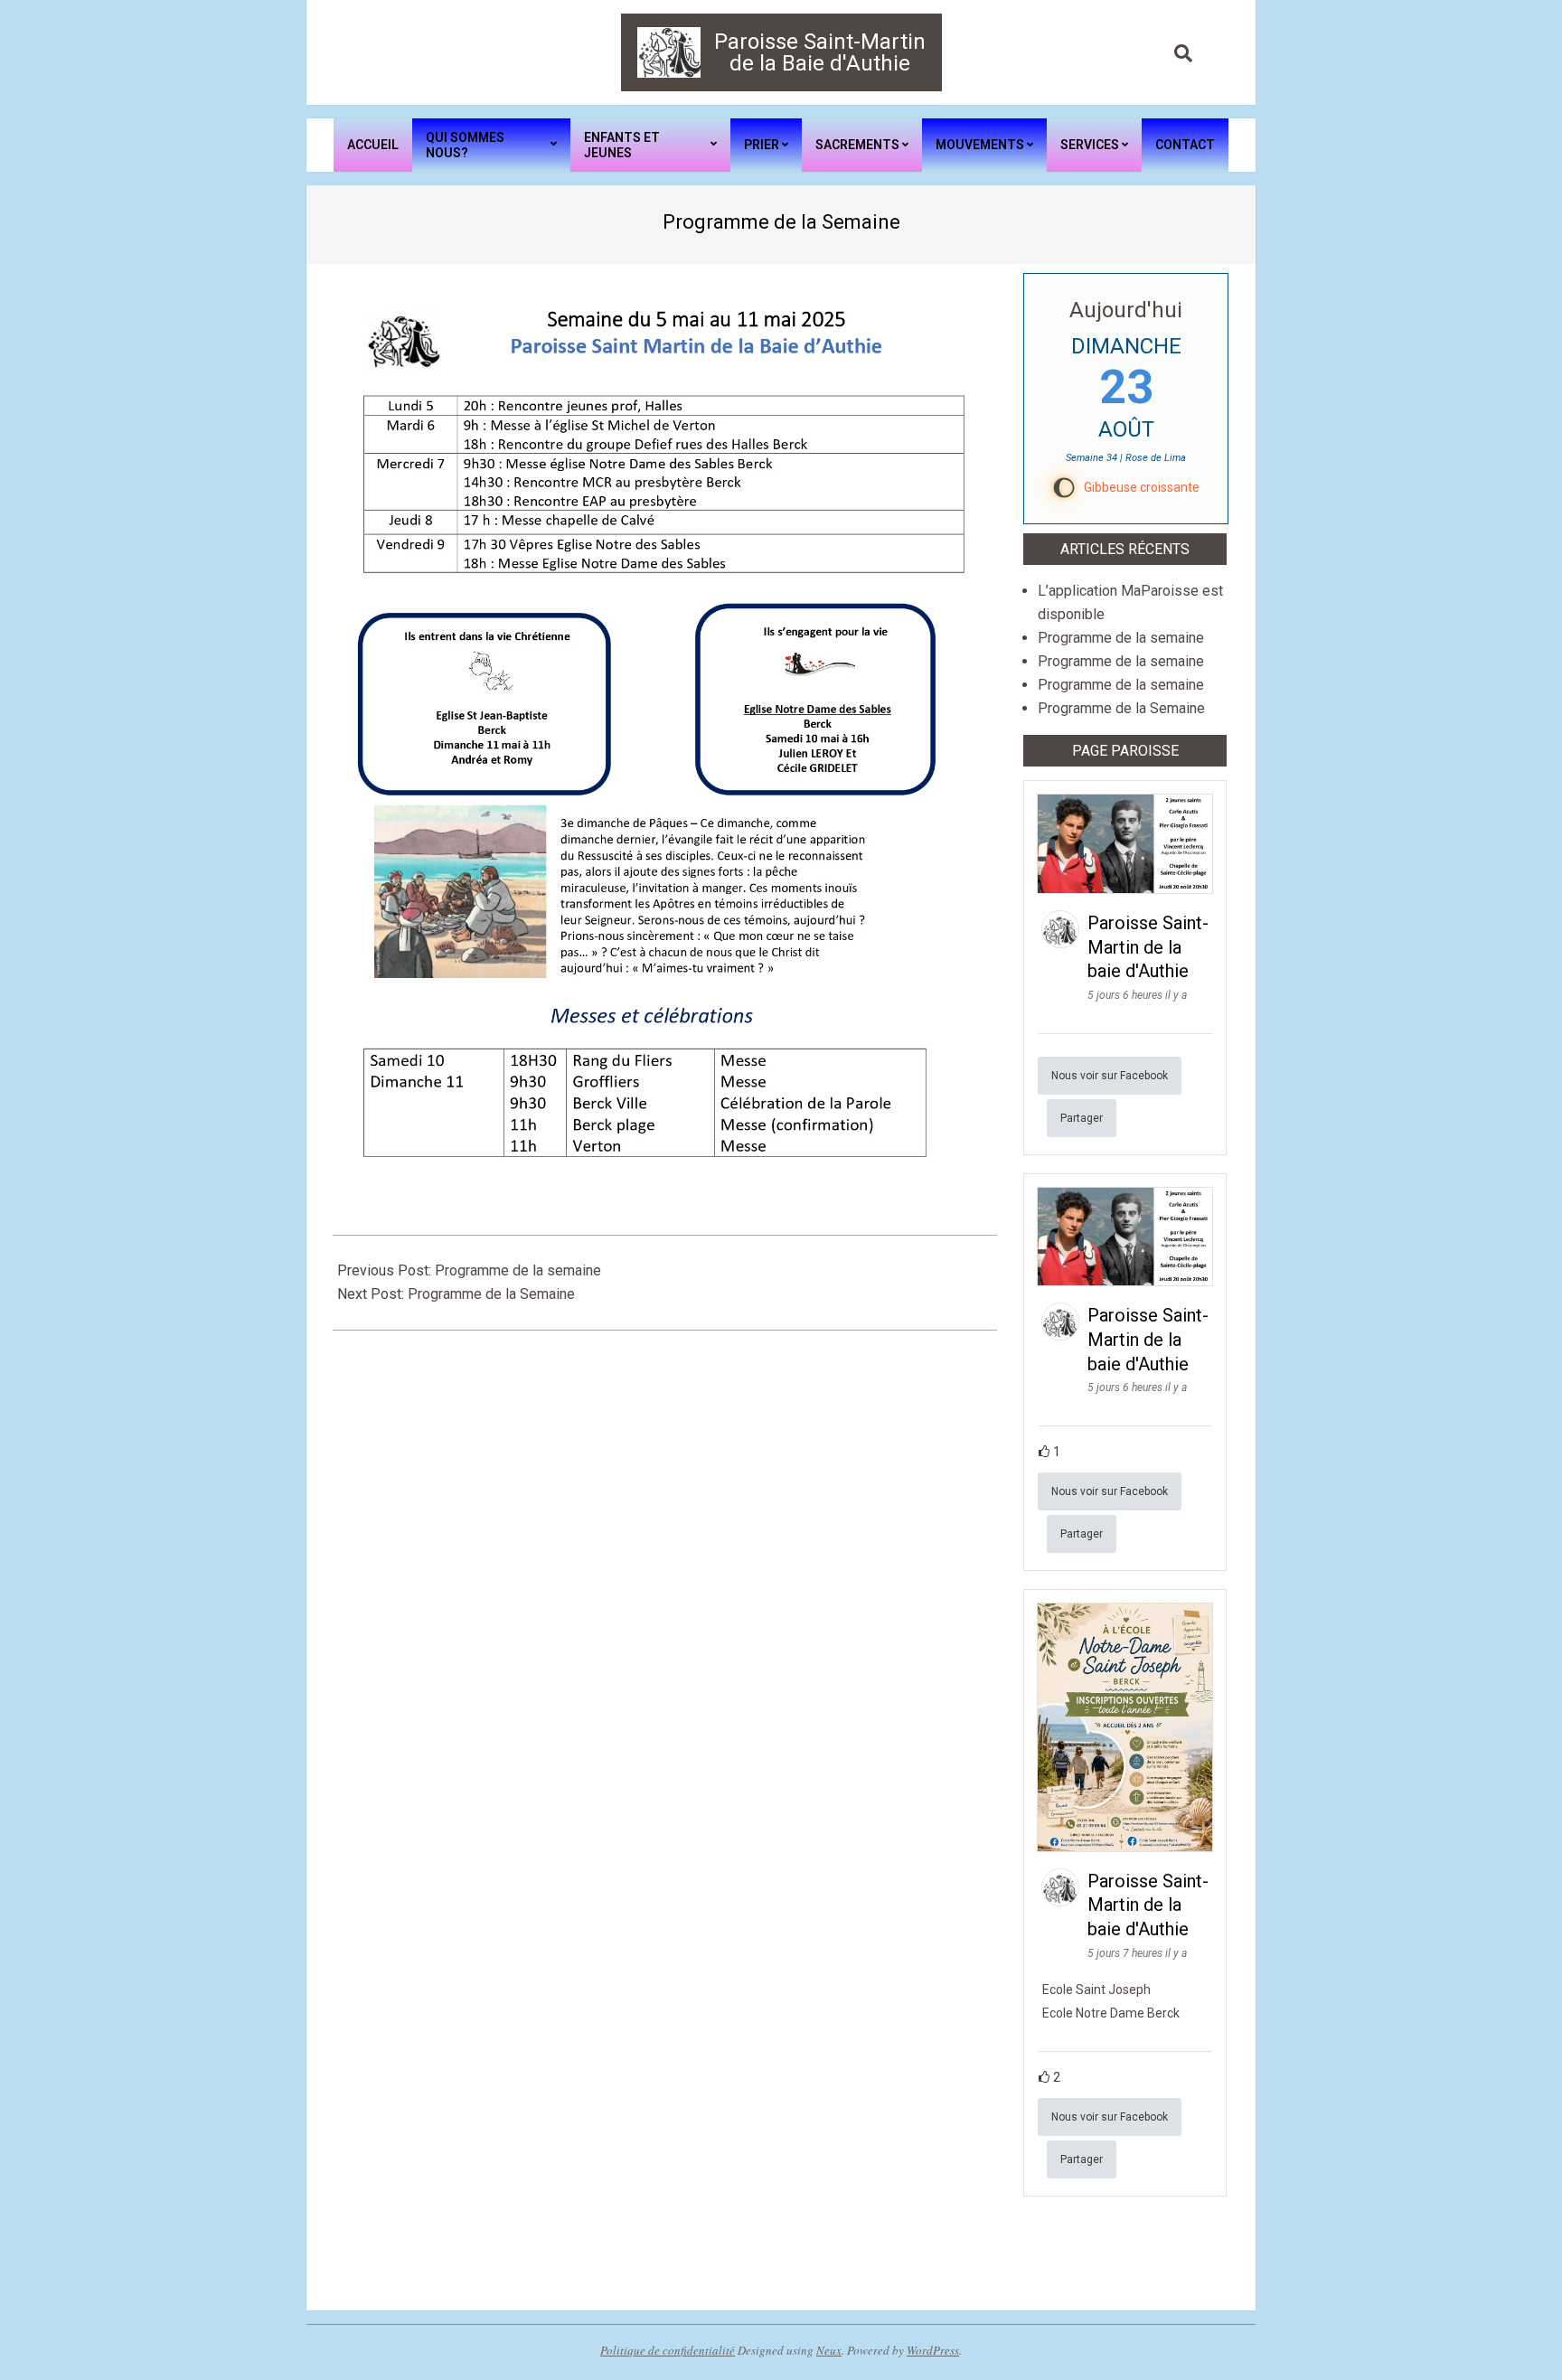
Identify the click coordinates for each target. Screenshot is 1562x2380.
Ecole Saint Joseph (1096, 1990)
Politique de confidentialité (668, 2350)
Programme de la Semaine (491, 1294)
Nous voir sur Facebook (1110, 1076)
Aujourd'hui (1126, 310)
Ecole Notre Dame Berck (1111, 2013)
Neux (829, 2350)
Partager (1082, 1118)
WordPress (933, 2350)
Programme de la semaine (518, 1270)
